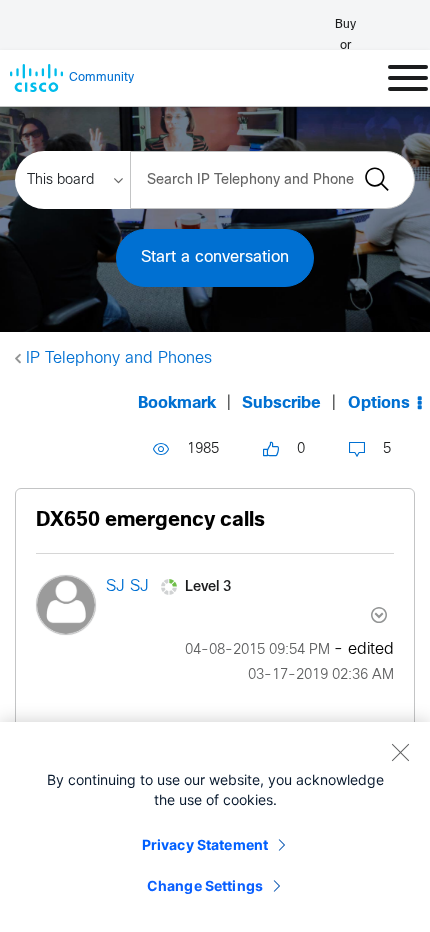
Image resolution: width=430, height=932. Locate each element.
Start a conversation (215, 257)
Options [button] (379, 403)
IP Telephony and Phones (119, 358)
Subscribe (281, 403)
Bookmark (177, 403)
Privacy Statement (205, 844)
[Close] (400, 752)
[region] (215, 827)
